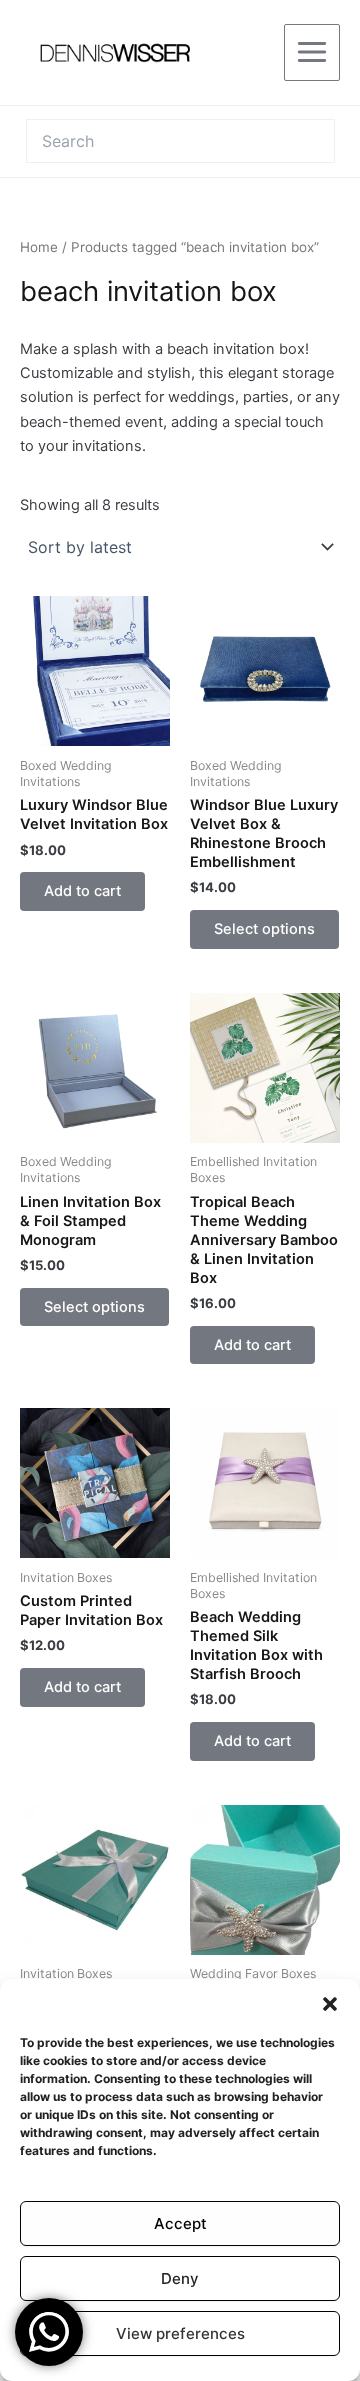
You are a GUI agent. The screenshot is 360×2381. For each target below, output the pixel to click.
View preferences (180, 2333)
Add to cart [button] (82, 891)
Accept (180, 2223)
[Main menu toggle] (312, 52)
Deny (180, 2278)
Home (39, 247)
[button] (330, 2004)
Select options (264, 929)
